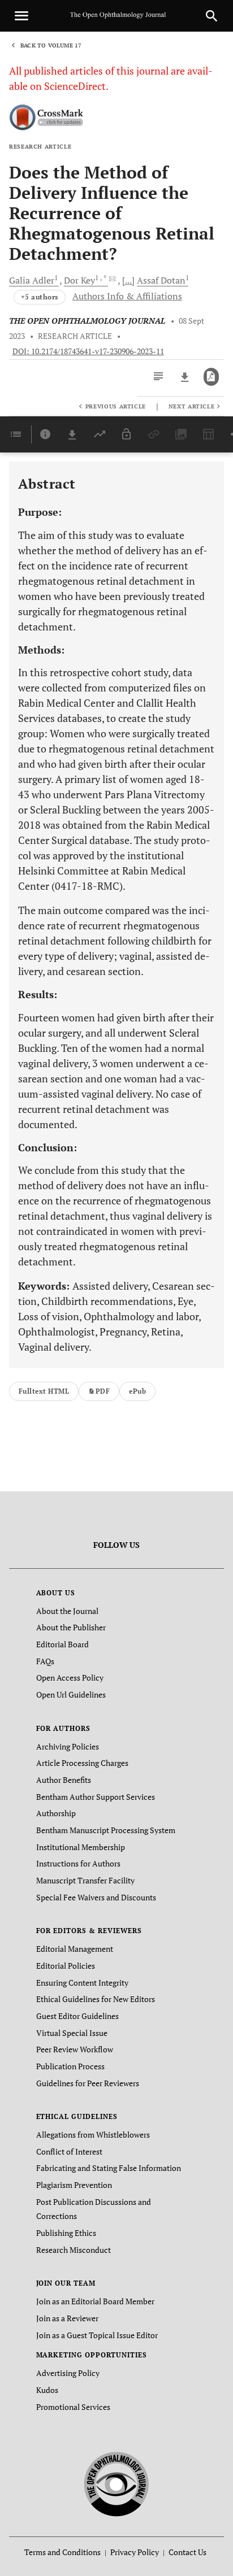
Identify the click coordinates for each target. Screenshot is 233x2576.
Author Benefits (64, 1780)
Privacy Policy (135, 2552)
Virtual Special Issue (72, 2033)
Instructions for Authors (78, 1863)
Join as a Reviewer (67, 2318)
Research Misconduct (74, 2250)
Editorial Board (62, 1644)
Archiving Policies (68, 1746)
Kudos (47, 2390)
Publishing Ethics (66, 2233)
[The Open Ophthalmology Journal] (117, 2483)
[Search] (212, 16)
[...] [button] (128, 280)
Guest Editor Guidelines (77, 2016)
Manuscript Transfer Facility (85, 1880)
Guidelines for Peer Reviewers (88, 2083)
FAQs (45, 1661)
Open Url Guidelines (71, 1694)
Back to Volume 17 (51, 45)
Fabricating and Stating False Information (109, 2168)
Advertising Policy (68, 2373)
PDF (103, 1391)
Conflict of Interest (69, 2151)
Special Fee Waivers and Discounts (96, 1897)
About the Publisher (71, 1627)
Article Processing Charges (82, 1763)
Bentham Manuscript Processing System (106, 1830)
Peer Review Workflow (75, 2049)
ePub (137, 1391)
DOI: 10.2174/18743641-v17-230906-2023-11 (88, 351)
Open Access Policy (70, 1678)
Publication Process (70, 2066)
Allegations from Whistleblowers (93, 2135)
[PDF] (211, 377)
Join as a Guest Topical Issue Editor (97, 2335)
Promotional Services (73, 2407)
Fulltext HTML (44, 1391)
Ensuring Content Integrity (82, 1983)
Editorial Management (75, 1949)
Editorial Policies (66, 1966)
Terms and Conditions (62, 2552)
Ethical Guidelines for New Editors (96, 1999)
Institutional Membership (81, 1847)
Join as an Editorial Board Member (95, 2301)
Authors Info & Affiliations (127, 296)
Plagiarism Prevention (74, 2185)
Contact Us (187, 2552)
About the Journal (67, 1611)
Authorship (56, 1813)
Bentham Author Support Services (96, 1797)
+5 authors (40, 297)
